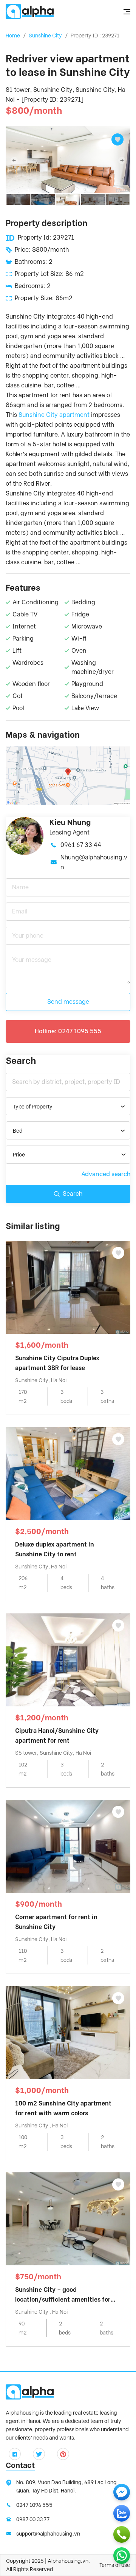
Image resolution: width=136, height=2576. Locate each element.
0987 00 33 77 (33, 2519)
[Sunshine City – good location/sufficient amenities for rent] (68, 2218)
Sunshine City (45, 36)
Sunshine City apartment (54, 415)
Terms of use (115, 2565)
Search (73, 1194)
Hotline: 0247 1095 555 (68, 1031)
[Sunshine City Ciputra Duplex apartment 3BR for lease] (68, 1287)
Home (13, 36)
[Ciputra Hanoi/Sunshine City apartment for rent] (68, 1659)
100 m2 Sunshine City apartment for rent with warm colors (63, 2108)
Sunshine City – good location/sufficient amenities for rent (63, 2295)
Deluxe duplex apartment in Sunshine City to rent (55, 1549)
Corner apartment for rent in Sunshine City (56, 1922)
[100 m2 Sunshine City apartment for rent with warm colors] (68, 2032)
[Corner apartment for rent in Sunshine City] (68, 1846)
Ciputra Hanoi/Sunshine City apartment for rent (57, 1736)
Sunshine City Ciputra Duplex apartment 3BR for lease (57, 1363)
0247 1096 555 (34, 2505)
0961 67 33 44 (81, 845)
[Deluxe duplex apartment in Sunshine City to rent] (68, 1473)
